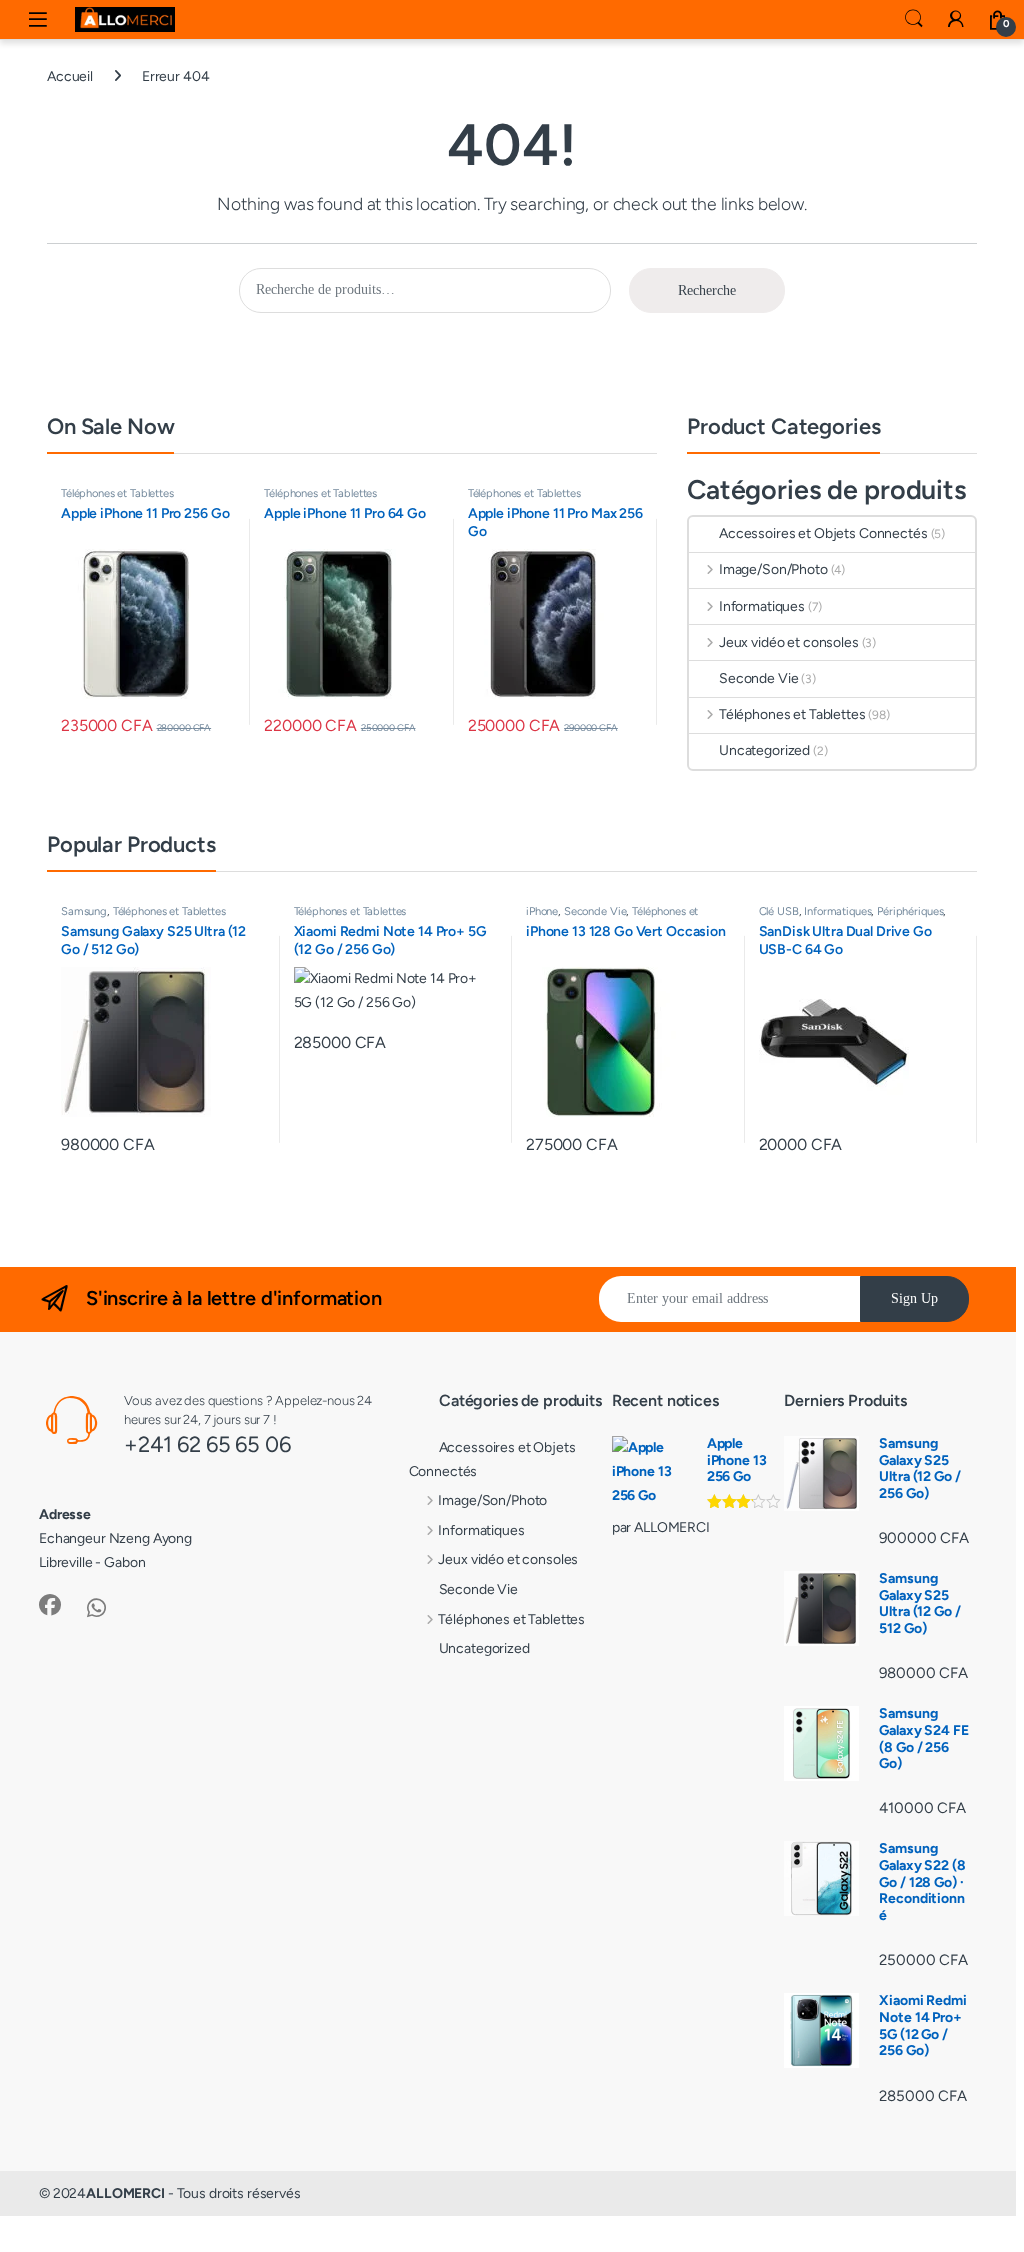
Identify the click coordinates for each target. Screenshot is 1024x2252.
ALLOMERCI (125, 2193)
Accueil (70, 76)
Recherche (707, 290)
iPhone (542, 911)
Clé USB (779, 911)
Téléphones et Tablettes (117, 493)
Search (914, 19)
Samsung (84, 911)
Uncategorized (764, 750)
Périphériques (910, 911)
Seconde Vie (758, 678)
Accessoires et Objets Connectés (823, 533)
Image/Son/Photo (773, 569)
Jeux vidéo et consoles (789, 642)
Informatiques (762, 606)
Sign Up (914, 1298)
